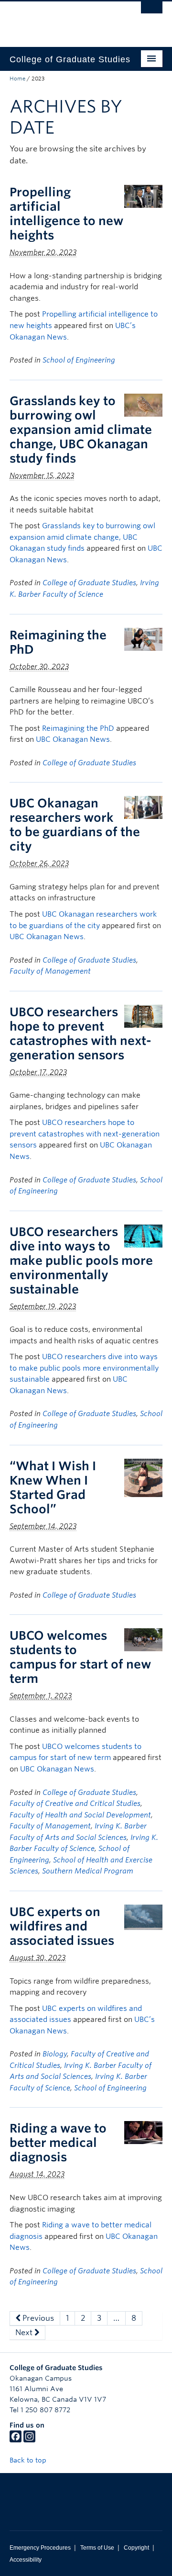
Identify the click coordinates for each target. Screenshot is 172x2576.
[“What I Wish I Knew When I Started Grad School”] (143, 1477)
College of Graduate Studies (89, 583)
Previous (37, 2318)
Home (17, 79)
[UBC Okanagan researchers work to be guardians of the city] (143, 807)
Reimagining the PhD (78, 728)
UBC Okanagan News (73, 739)
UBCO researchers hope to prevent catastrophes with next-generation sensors (81, 1033)
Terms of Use (97, 2548)
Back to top (29, 2460)
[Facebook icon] (16, 2440)
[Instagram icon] (29, 2440)
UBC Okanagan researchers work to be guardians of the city (75, 825)
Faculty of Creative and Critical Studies (75, 1804)
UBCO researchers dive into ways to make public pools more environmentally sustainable (81, 1260)
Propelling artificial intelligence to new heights (66, 214)
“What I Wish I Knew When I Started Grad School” (53, 1487)
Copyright (136, 2548)
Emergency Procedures (40, 2548)
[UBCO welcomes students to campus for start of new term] (143, 1640)
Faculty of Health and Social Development (80, 1815)
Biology (55, 2054)
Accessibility (26, 2560)
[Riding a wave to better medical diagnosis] (143, 2132)
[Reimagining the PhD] (143, 639)
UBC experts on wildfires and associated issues (62, 1926)
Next (25, 2332)
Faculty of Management (50, 971)
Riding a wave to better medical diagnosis (58, 2143)
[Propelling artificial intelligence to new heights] (143, 196)
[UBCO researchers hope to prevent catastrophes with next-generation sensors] (143, 1016)
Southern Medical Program (88, 1871)
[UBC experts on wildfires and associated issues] (143, 1917)
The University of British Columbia (63, 20)
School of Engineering (79, 360)
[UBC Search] (152, 12)
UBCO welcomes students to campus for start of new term (80, 1657)
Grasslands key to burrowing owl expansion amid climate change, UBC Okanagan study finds (81, 430)
